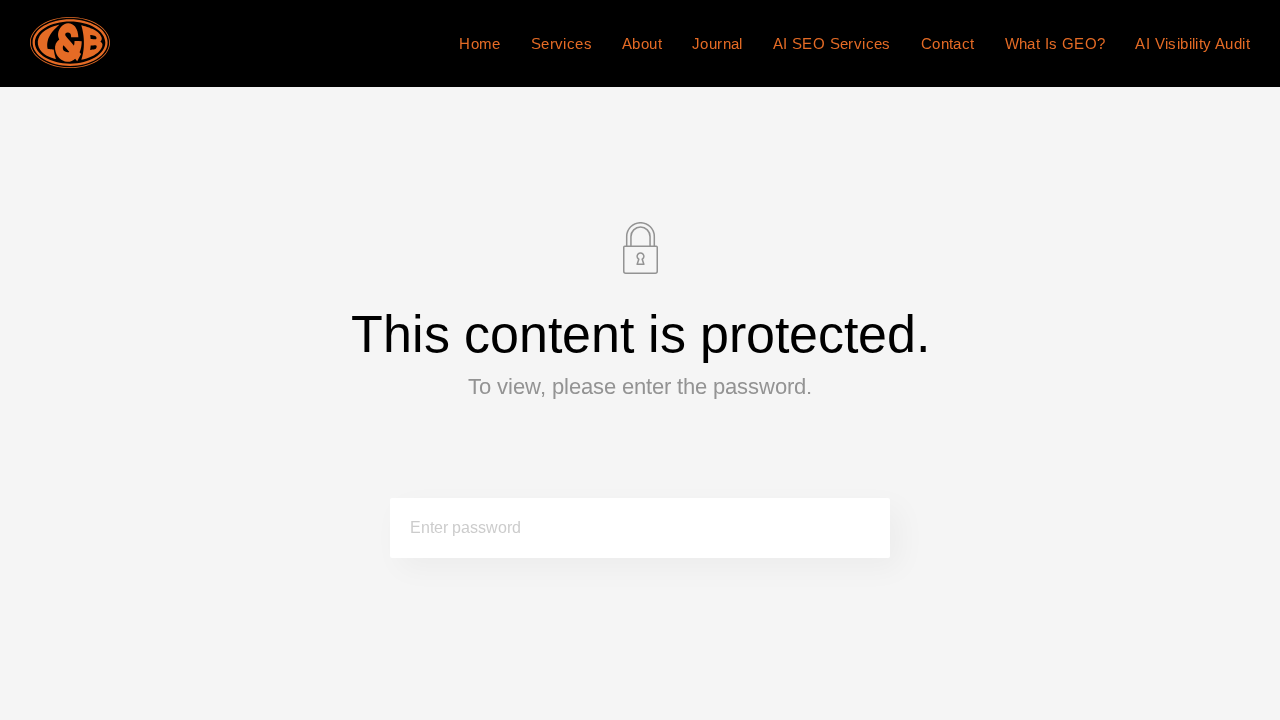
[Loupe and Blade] (70, 43)
